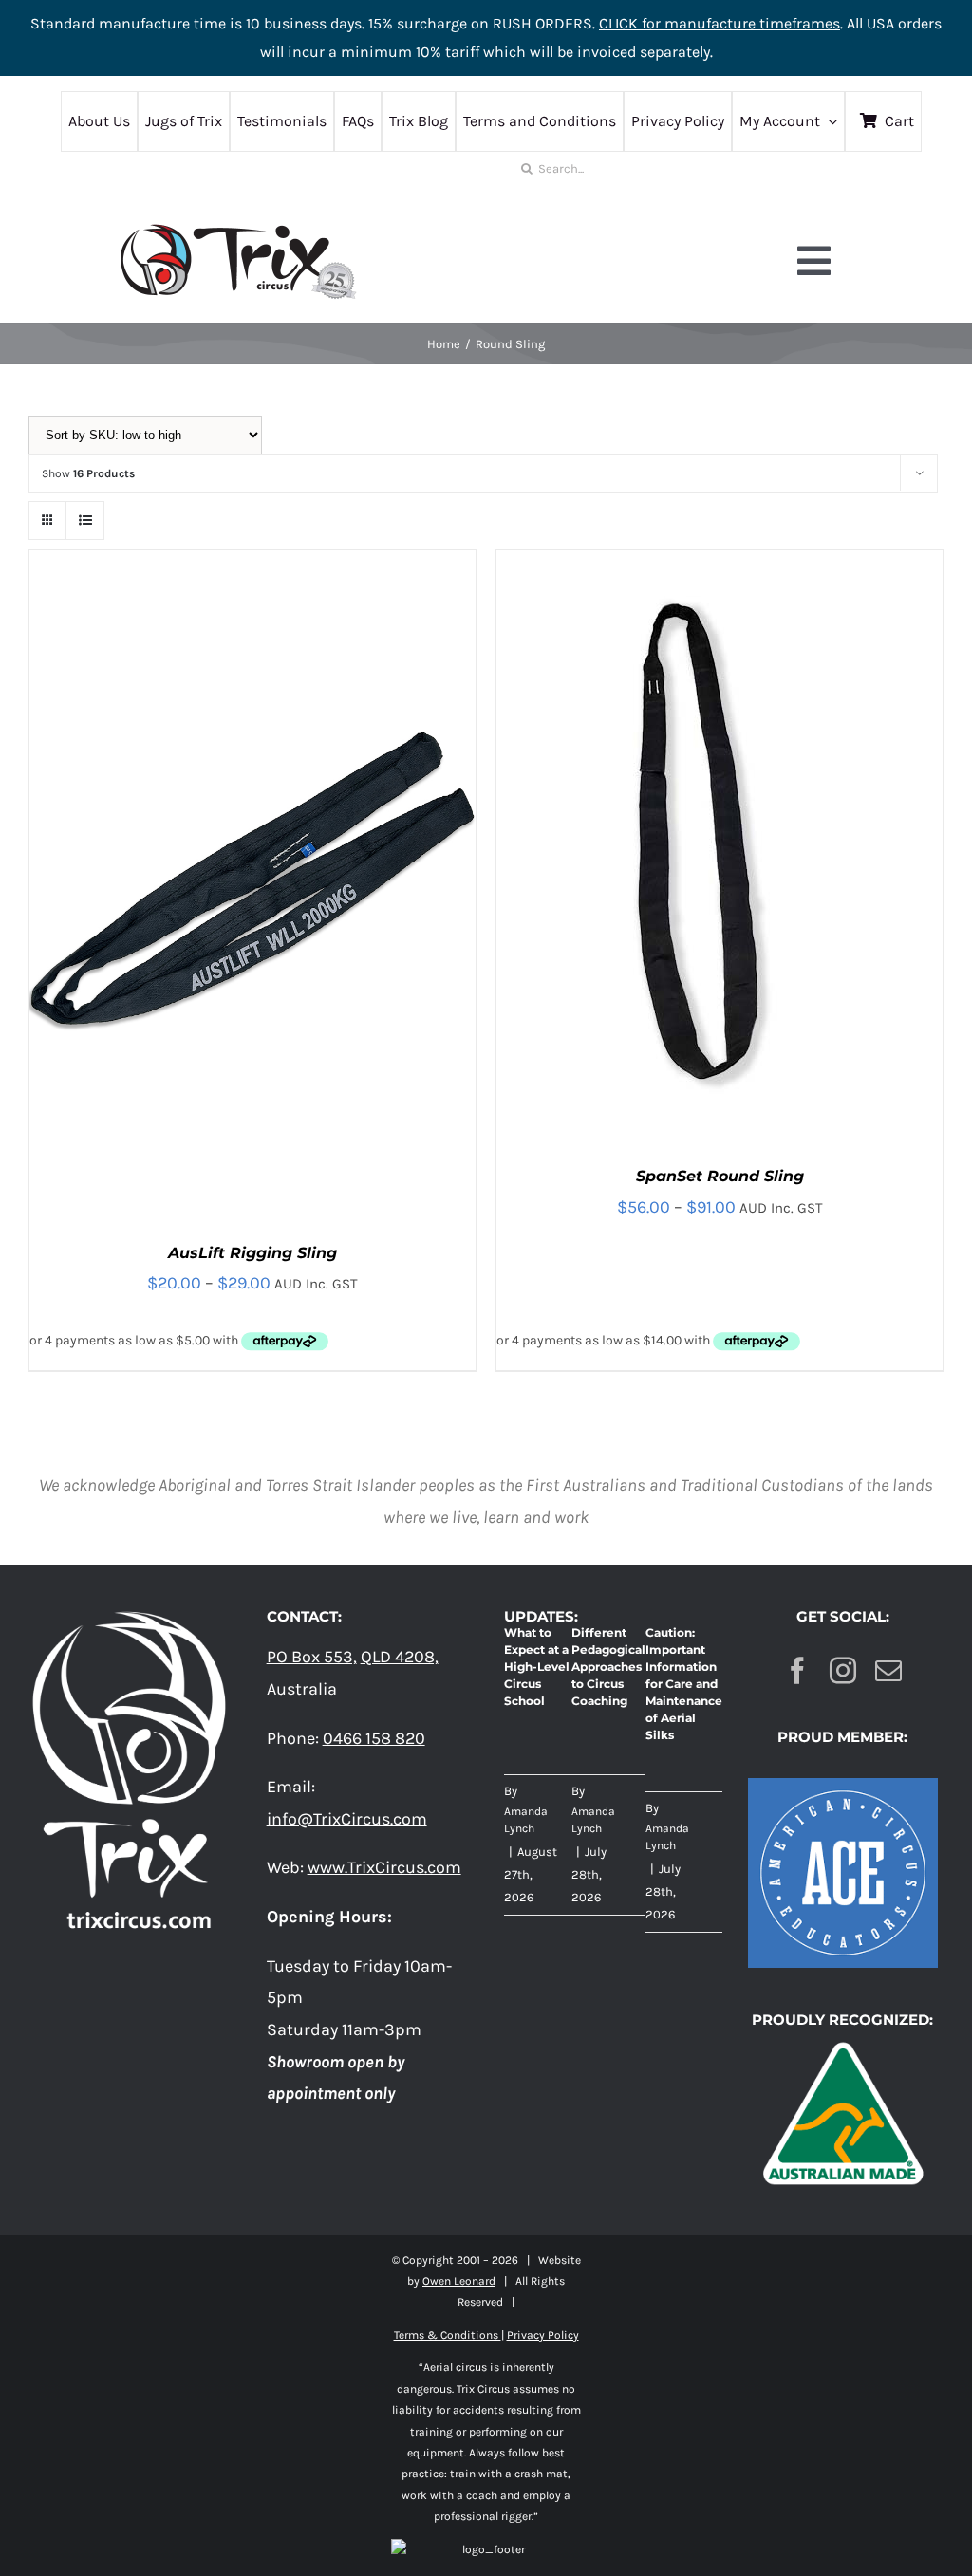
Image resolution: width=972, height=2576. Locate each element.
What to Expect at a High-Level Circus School (537, 1667)
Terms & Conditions (448, 2335)
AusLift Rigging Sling (252, 1253)
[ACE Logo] (843, 1787)
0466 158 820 (374, 1738)
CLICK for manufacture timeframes (720, 23)
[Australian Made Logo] (843, 2041)
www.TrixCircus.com (384, 1867)
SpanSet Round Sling (720, 1176)
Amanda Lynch (526, 1820)
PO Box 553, (312, 1657)
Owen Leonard (459, 2281)
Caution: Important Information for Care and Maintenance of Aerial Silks (684, 1684)
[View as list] (85, 520)
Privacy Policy (543, 2335)
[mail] (888, 1671)
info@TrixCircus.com (347, 1819)
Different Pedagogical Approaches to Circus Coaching (608, 1667)
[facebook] (797, 1671)
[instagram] (843, 1671)
